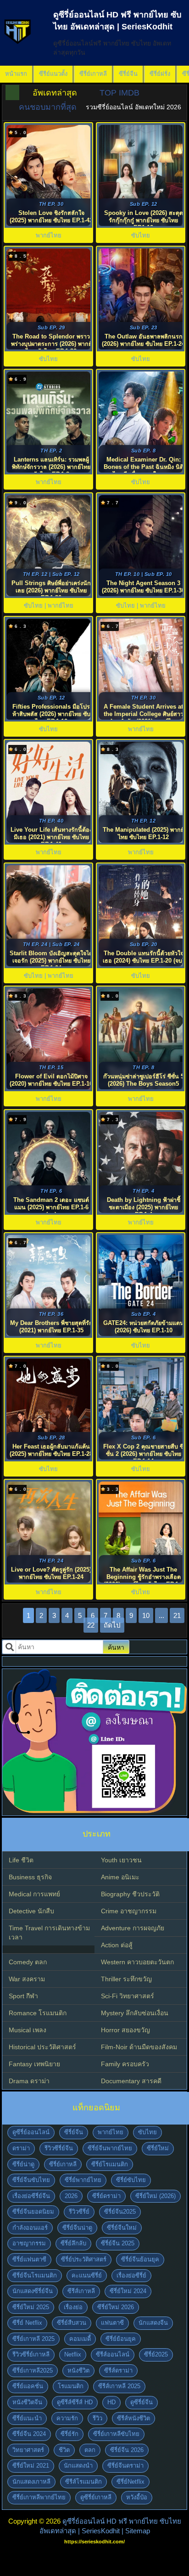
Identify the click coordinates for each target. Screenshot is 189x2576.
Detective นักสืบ (31, 1911)
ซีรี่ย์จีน (128, 74)
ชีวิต (64, 2450)
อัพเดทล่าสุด (55, 93)
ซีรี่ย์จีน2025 (120, 2212)
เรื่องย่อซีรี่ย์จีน (31, 2196)
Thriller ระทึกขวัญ (126, 1979)
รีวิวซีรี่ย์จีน (59, 2148)
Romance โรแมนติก (38, 2013)
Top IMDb (120, 93)
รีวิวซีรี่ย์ (79, 2212)
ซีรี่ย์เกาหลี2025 (33, 2370)
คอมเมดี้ (80, 2339)
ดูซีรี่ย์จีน (142, 2402)
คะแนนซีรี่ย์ (87, 2275)
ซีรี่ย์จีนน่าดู (77, 2228)
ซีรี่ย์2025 (156, 2354)
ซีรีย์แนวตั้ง (53, 74)
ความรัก (67, 2418)
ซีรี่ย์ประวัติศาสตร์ (84, 2259)
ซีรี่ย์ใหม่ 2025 (31, 2307)
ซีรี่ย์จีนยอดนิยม (33, 2212)
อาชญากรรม (29, 2243)
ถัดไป (112, 1625)
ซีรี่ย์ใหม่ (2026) (156, 2196)
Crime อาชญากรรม (129, 1911)
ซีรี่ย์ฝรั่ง (160, 74)
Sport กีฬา (23, 1996)
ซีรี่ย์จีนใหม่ (122, 2228)
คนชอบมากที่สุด (48, 107)
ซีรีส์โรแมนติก (83, 2482)
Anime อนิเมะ (120, 1877)
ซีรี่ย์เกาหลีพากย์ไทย (39, 2497)
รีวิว (97, 2418)
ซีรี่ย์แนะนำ (27, 2418)
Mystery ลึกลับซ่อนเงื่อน (135, 2013)
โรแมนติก (71, 2386)
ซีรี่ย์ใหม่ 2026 (116, 2307)
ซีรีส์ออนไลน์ (113, 2354)
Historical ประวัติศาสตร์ (42, 2047)
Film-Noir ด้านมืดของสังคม (139, 2047)
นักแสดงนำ (78, 2466)
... (161, 1615)
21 (177, 1615)
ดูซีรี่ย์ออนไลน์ (31, 2132)
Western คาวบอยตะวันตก (137, 1962)
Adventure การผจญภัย (133, 1928)
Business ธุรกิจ (30, 1877)
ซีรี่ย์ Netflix (27, 2323)
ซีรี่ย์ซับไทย (131, 2180)
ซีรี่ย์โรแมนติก (110, 2164)
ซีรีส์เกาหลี (81, 2291)
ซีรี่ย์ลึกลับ (73, 2243)
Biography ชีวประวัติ (130, 1894)
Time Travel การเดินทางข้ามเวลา (49, 1933)
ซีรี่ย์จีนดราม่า (125, 2466)
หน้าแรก (16, 74)
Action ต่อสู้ (117, 1945)
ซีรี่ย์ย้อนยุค (121, 2339)
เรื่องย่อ (73, 2307)
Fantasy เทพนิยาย (34, 2064)
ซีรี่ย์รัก (69, 2434)
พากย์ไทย (111, 2132)
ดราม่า (21, 2148)
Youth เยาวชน (121, 1860)
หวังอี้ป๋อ (137, 2497)
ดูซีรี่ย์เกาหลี (96, 2497)
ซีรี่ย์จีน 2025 (118, 2243)
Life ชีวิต (21, 1860)
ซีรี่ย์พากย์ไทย (83, 2180)
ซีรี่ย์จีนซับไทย (31, 2180)
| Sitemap (136, 2531)
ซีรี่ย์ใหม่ (158, 2148)
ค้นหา (116, 1647)
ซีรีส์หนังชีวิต (133, 2418)
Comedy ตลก (28, 1962)
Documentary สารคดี (131, 2081)
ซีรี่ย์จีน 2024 (29, 2434)
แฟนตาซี (112, 2323)
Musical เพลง (28, 2030)
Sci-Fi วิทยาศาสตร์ (128, 1996)
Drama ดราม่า (29, 2081)
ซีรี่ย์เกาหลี (93, 74)
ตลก (90, 2450)
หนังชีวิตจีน (27, 2402)
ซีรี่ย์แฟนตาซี (29, 2259)
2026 (71, 2196)
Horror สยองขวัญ (125, 2030)
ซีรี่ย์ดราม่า (106, 2196)
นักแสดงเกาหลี (31, 2482)
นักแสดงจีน (153, 2323)
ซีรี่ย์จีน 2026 (127, 2450)
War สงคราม (27, 1979)
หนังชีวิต (78, 2370)
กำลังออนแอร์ (30, 2228)
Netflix (73, 2354)
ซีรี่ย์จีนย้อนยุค (140, 2259)
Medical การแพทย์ (34, 1894)
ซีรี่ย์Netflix (131, 2482)
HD (111, 2402)
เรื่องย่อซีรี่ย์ (131, 2275)
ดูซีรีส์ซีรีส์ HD (75, 2402)
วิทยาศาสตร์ (28, 2450)
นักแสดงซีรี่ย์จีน (33, 2291)
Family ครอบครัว (125, 2064)
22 (91, 1625)
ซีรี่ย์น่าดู (23, 2164)
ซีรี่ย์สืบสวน (72, 2323)
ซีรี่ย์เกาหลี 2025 (33, 2339)
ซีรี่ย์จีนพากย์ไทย (110, 2148)
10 (146, 1615)
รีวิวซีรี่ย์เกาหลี (31, 2354)
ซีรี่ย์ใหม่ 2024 (128, 2291)
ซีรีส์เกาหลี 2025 (119, 2386)
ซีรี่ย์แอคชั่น (28, 2386)
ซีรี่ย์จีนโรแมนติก (35, 2275)
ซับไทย (147, 2132)
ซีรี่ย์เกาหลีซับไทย (116, 2434)
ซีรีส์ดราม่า (118, 2370)
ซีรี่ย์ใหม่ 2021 (31, 2466)
